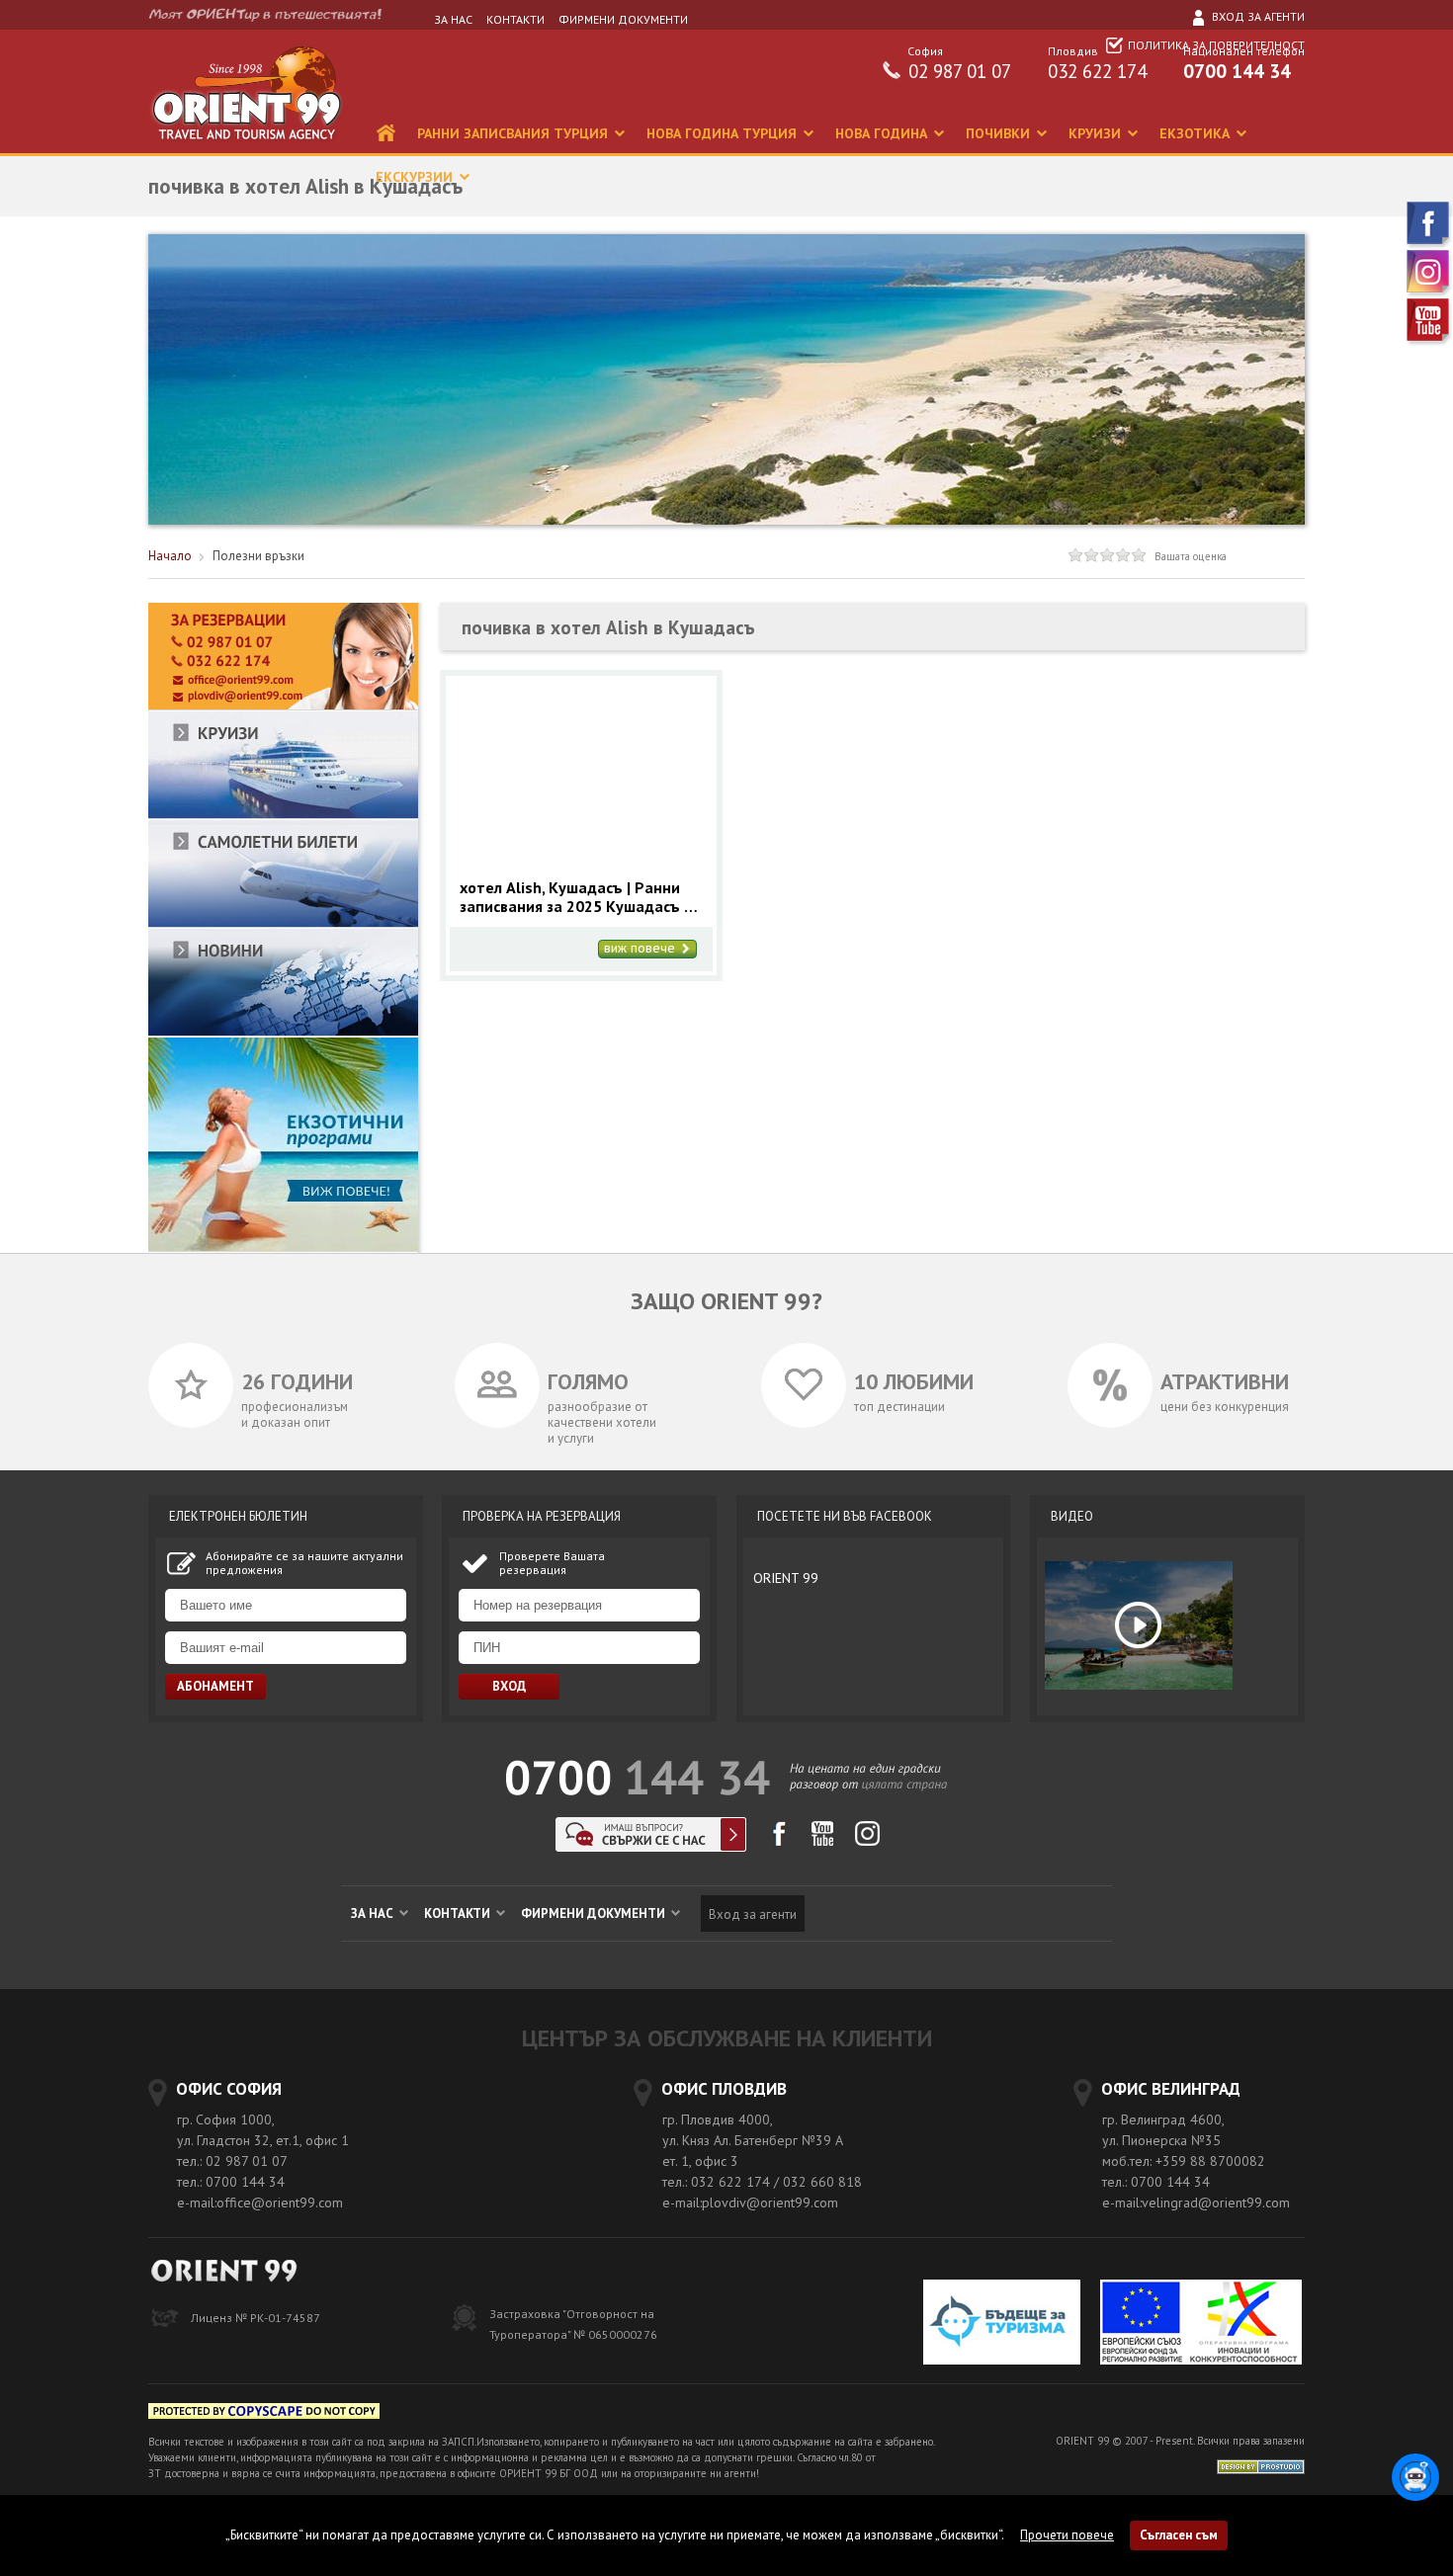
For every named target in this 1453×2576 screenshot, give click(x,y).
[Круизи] (283, 815)
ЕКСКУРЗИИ (416, 177)
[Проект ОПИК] (1201, 2325)
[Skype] (651, 1846)
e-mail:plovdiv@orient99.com (750, 2202)
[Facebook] (1429, 245)
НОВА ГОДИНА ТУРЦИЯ (724, 133)
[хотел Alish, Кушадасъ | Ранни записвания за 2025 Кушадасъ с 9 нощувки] (581, 862)
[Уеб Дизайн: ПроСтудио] (1261, 2466)
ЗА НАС (453, 19)
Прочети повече (1067, 2535)
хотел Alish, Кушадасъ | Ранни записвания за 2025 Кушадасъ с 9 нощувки (575, 897)
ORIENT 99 (786, 1578)
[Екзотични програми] (283, 1247)
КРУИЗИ (1097, 133)
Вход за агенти (1257, 16)
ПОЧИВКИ (1000, 133)
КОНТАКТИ (515, 19)
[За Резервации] (283, 706)
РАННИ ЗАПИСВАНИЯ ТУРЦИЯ (514, 133)
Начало (170, 556)
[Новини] (283, 1032)
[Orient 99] (246, 149)
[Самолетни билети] (283, 923)
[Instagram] (1429, 293)
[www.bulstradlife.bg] (264, 2414)
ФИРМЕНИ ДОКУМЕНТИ (623, 19)
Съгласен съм (1179, 2535)
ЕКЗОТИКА (1197, 133)
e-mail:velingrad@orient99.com (1196, 2202)
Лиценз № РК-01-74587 (256, 2318)
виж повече (641, 949)
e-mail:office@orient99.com (260, 2202)
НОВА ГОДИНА (883, 133)
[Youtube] (1429, 341)
